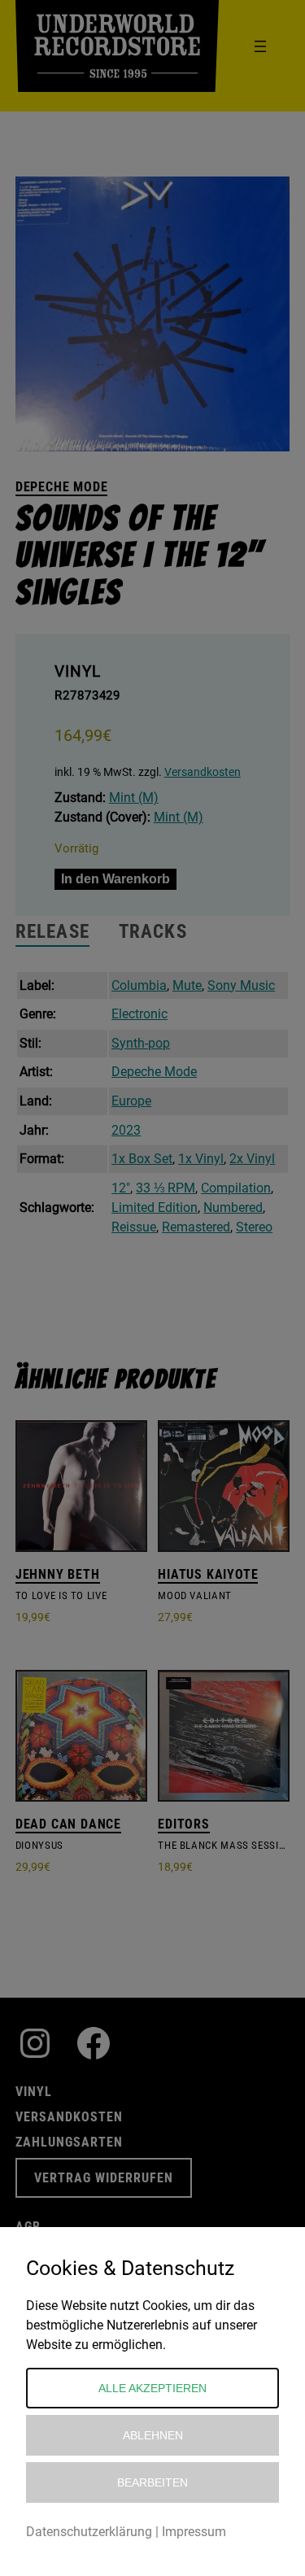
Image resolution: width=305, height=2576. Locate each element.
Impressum (194, 2532)
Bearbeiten (152, 2482)
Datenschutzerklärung (89, 2532)
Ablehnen (153, 2435)
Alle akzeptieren (152, 2388)
